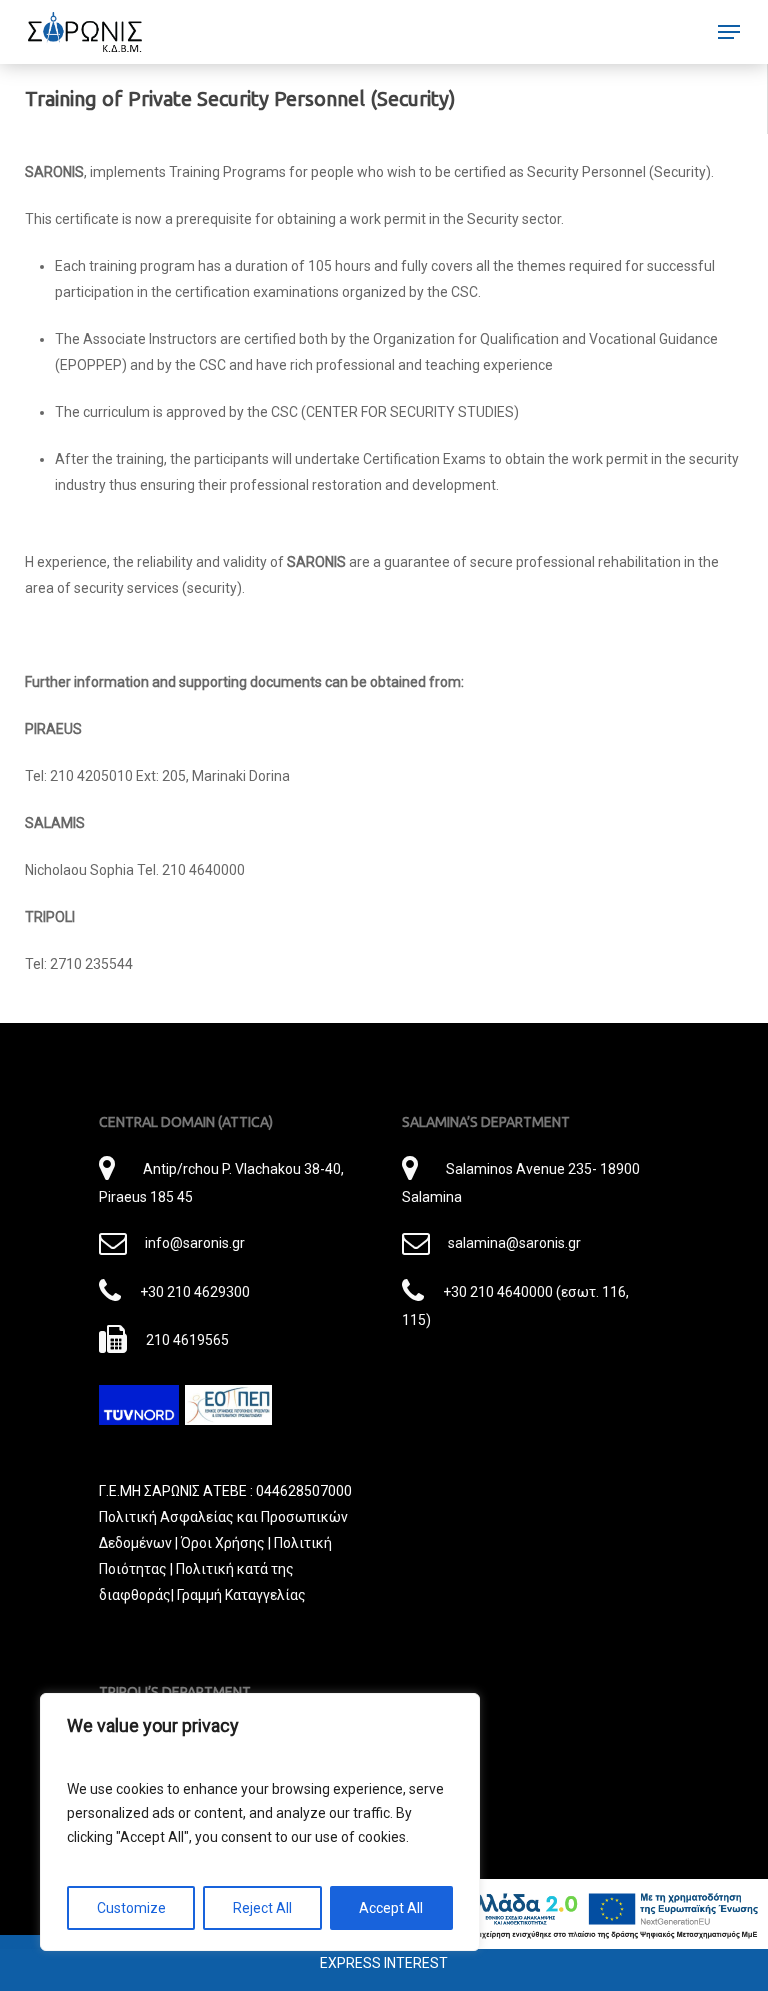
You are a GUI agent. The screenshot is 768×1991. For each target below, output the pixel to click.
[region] (260, 1822)
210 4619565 (187, 1340)
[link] (85, 32)
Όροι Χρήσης (223, 1543)
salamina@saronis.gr (514, 1243)
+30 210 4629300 (194, 1292)
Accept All (391, 1908)
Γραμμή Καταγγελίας (241, 1595)
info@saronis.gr (194, 1243)
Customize (131, 1908)
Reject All (262, 1908)
